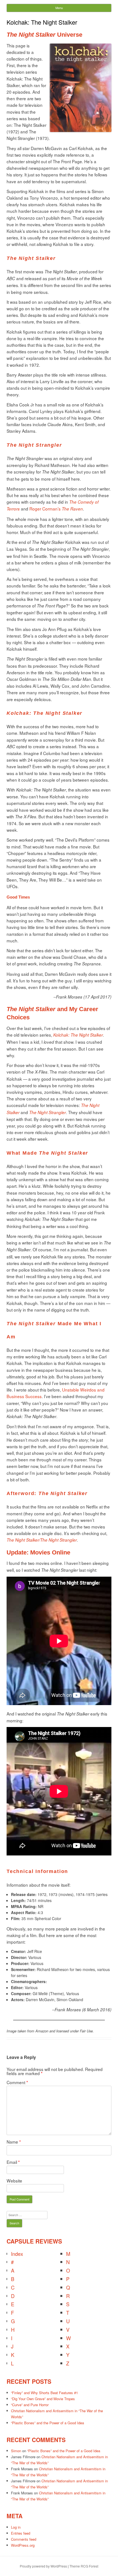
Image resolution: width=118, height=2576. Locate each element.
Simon (16, 2451)
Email (13, 2162)
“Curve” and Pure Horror (30, 2405)
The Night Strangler (47, 1112)
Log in (16, 2527)
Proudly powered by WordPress (43, 2566)
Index (17, 2254)
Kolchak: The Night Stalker (78, 1035)
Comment (17, 2082)
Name (14, 2142)
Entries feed (21, 2533)
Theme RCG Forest (84, 2566)
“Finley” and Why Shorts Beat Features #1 (44, 2393)
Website (14, 2181)
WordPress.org (23, 2545)
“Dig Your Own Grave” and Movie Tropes (43, 2399)
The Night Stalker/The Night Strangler (42, 1540)
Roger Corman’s (56, 509)
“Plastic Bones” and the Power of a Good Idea (47, 2423)
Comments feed (24, 2539)
